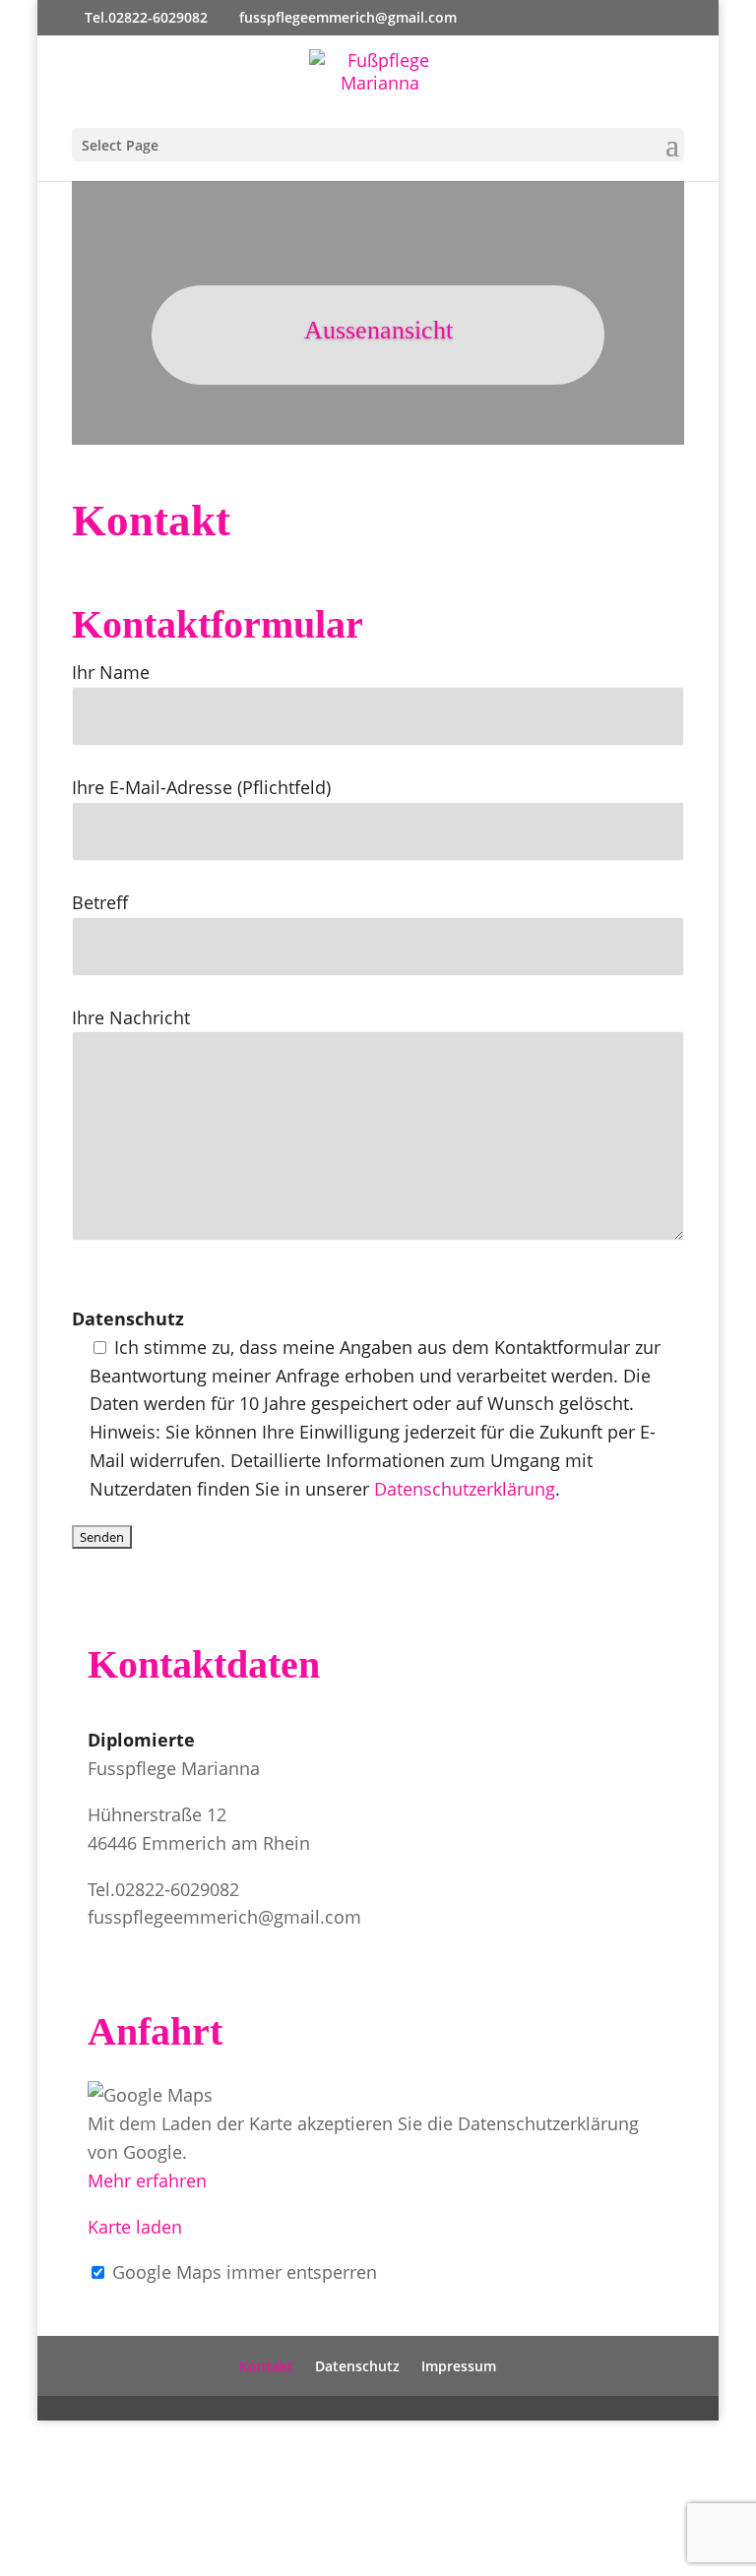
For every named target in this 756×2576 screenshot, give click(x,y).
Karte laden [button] (135, 2227)
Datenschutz (357, 2366)
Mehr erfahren (147, 2180)
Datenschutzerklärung (465, 1489)
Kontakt (266, 2366)
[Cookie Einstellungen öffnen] (148, 2561)
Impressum (459, 2366)
